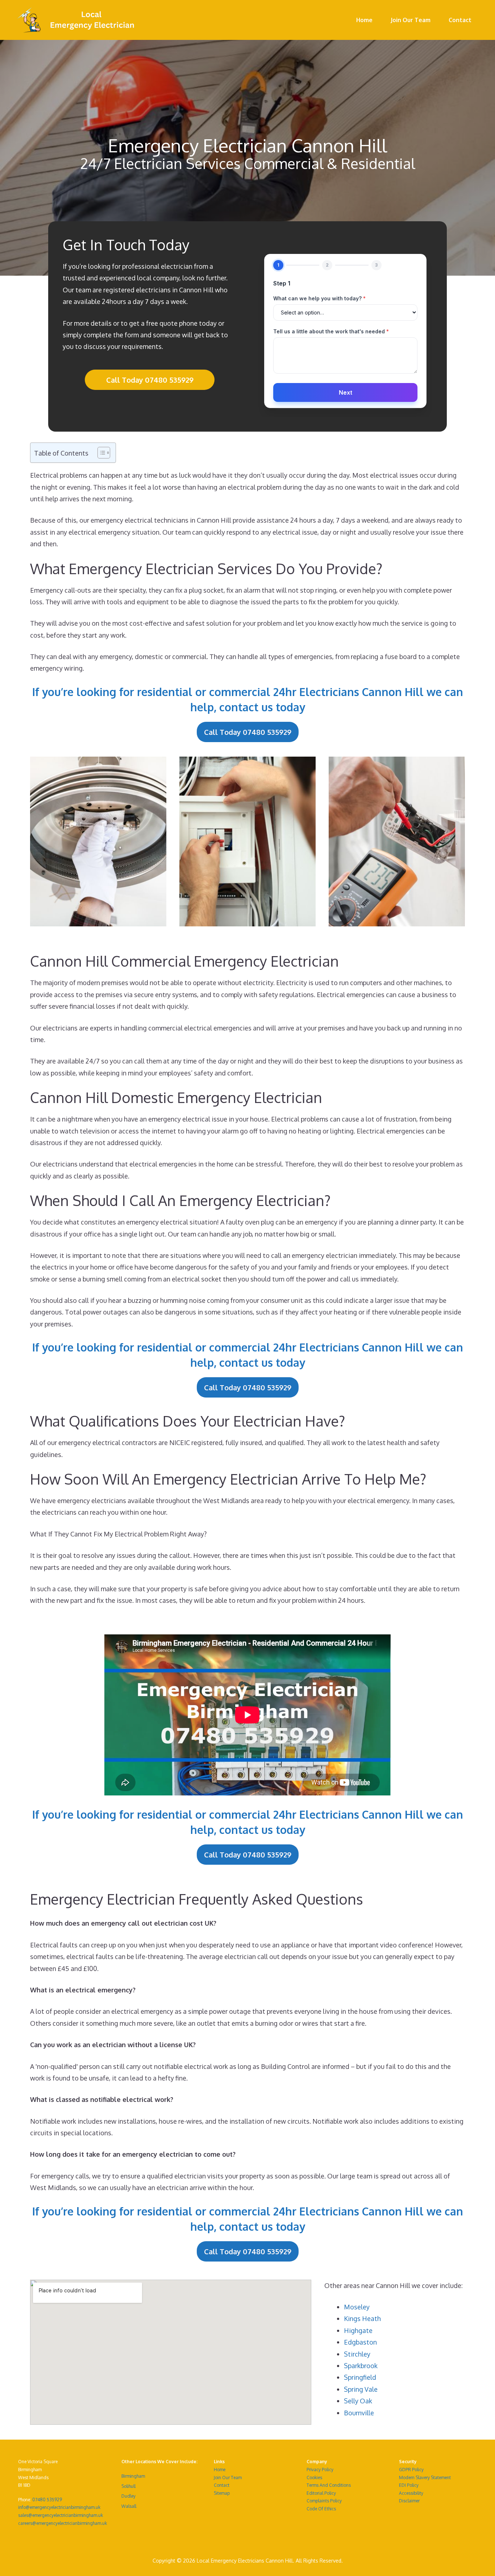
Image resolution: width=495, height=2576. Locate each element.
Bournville (359, 2413)
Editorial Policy (321, 2493)
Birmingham (133, 2476)
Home (364, 20)
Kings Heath (362, 2318)
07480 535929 (47, 2500)
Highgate (358, 2330)
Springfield (360, 2377)
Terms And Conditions (329, 2485)
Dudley (128, 2496)
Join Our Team (411, 20)
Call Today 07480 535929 (150, 380)
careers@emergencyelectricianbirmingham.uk (63, 2523)
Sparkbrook (361, 2366)
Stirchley (357, 2354)
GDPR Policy (411, 2470)
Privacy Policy (320, 2470)
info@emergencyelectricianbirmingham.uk (59, 2507)
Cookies (314, 2478)
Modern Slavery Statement (425, 2478)
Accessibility (411, 2493)
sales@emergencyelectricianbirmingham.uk (61, 2515)
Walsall (129, 2506)
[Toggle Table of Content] (100, 453)
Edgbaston (360, 2342)
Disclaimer (409, 2501)
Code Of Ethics (321, 2509)
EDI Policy (409, 2485)
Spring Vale (361, 2389)
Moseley (357, 2307)
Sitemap (222, 2493)
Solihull (128, 2486)
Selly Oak (358, 2401)
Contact (460, 20)
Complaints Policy (324, 2501)
